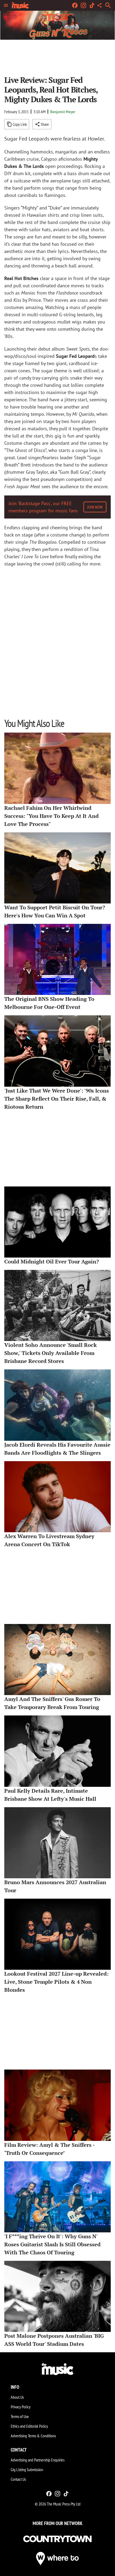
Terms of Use (20, 2416)
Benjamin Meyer (63, 112)
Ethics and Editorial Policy (29, 2426)
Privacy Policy (21, 2407)
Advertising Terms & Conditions (33, 2436)
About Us (17, 2397)
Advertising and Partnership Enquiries (38, 2460)
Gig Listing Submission (27, 2470)
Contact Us (18, 2479)
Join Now (95, 507)
